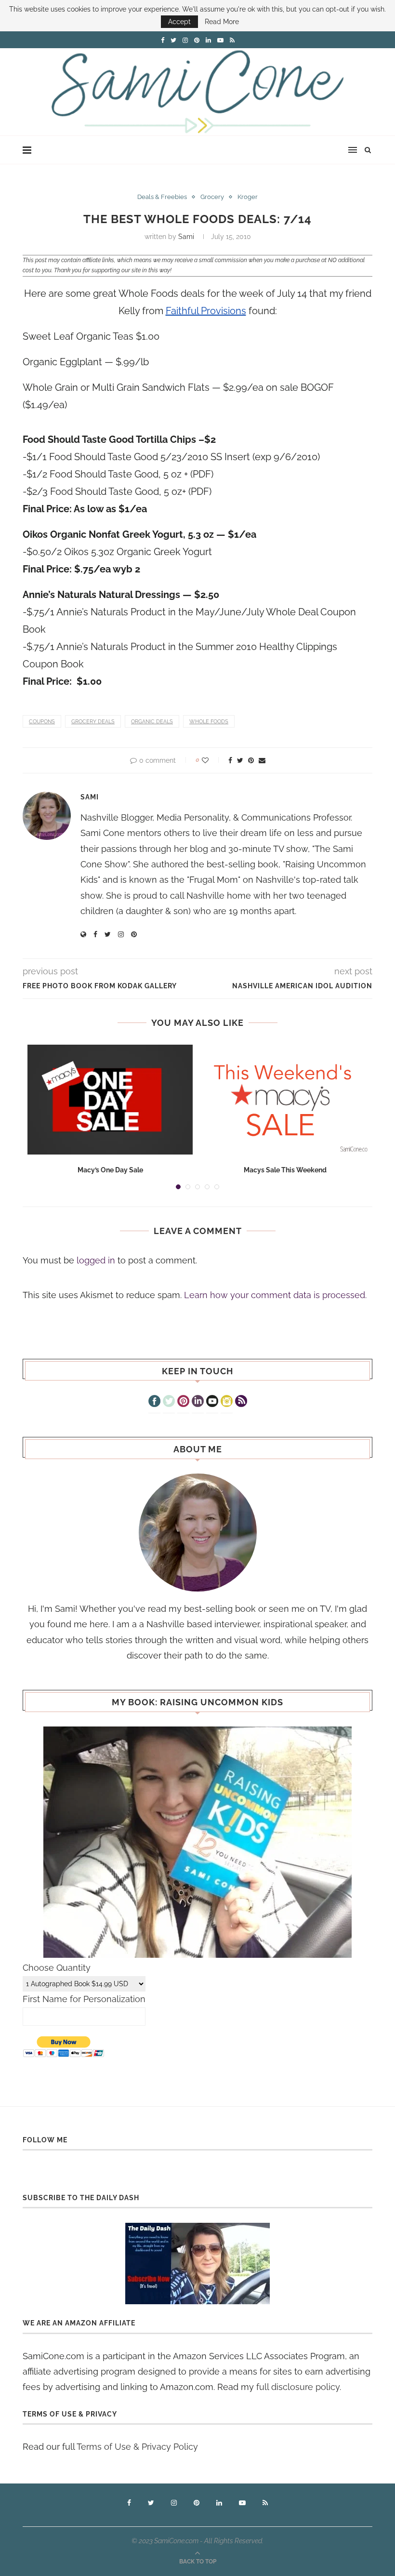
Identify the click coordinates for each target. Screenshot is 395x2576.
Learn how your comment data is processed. (275, 1295)
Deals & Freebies (162, 197)
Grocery (212, 197)
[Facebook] (154, 1402)
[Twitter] (169, 1402)
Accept (179, 22)
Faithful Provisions (206, 311)
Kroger (248, 197)
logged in (96, 1260)
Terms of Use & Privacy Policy (137, 2447)
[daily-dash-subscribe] (197, 2264)
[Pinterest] (183, 1402)
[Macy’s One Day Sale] (110, 1100)
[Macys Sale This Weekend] (285, 1100)
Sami (186, 237)
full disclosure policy (298, 2387)
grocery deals (93, 722)
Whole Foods (209, 722)
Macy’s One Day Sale (110, 1170)
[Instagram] (227, 1402)
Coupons (42, 722)
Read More (222, 22)
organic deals (152, 722)
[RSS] (241, 1402)
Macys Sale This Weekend (285, 1170)
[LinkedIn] (198, 1402)
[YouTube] (212, 1402)
